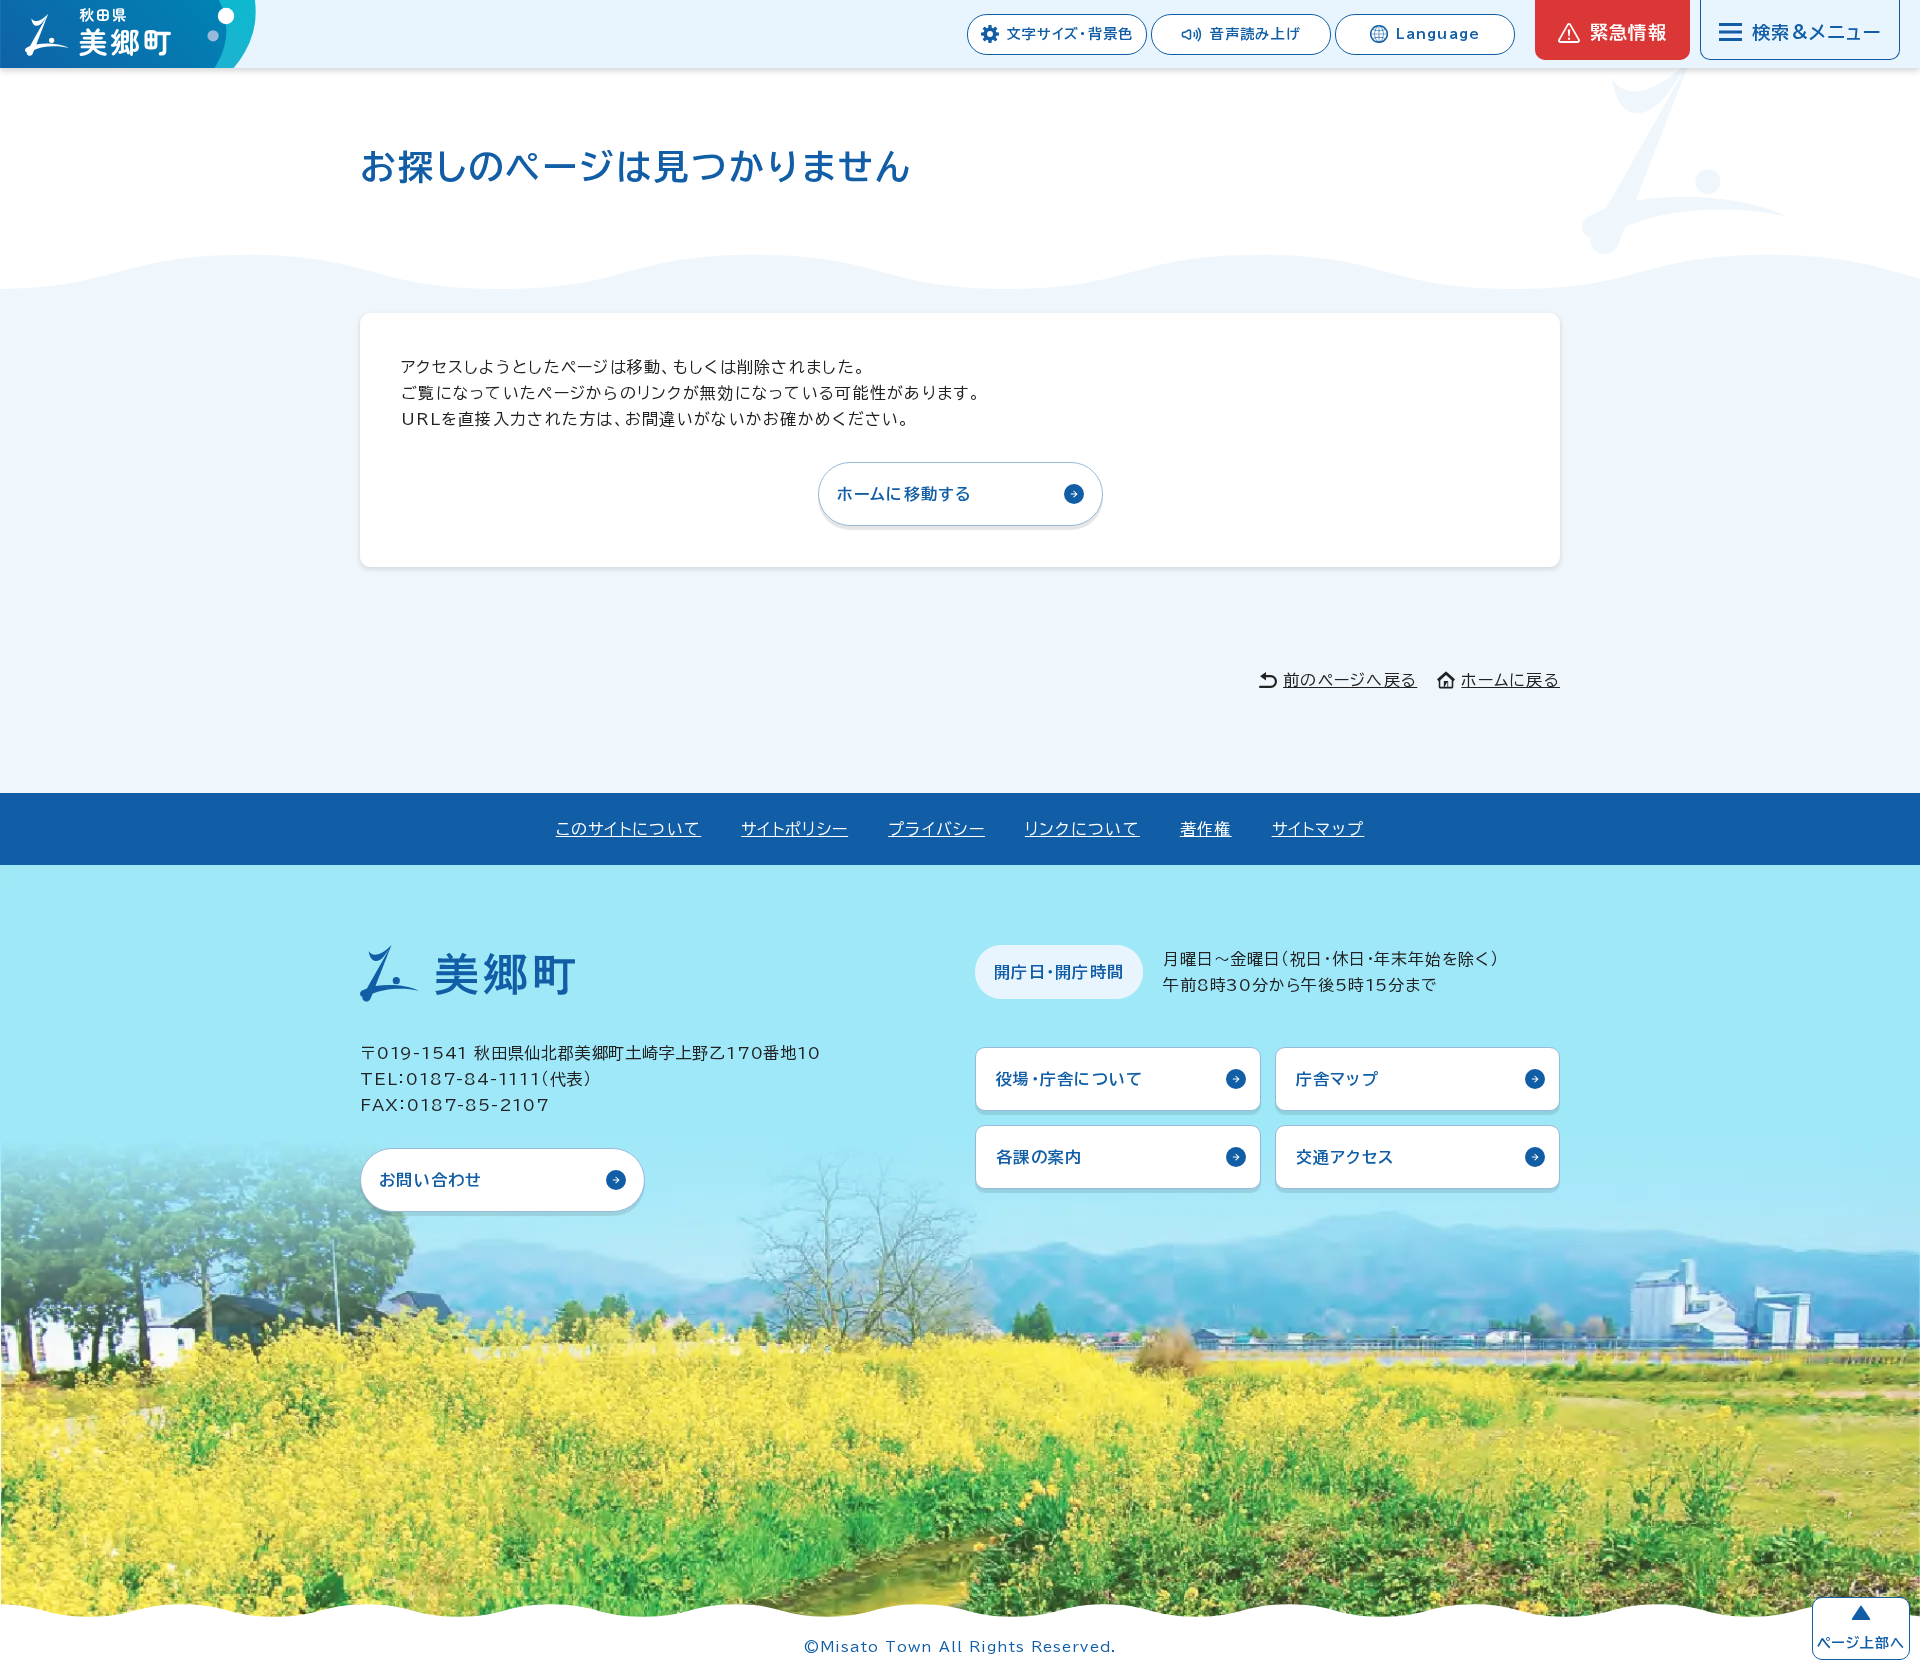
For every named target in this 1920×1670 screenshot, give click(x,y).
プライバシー (936, 829)
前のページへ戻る (1350, 680)
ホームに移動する (905, 494)
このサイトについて (629, 829)
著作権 (1206, 829)
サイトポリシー (794, 829)
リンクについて (1082, 829)
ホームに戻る (1510, 680)
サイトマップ (1318, 829)
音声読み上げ (1255, 34)
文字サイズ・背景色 (1070, 34)
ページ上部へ (1861, 1643)
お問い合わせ (431, 1180)
